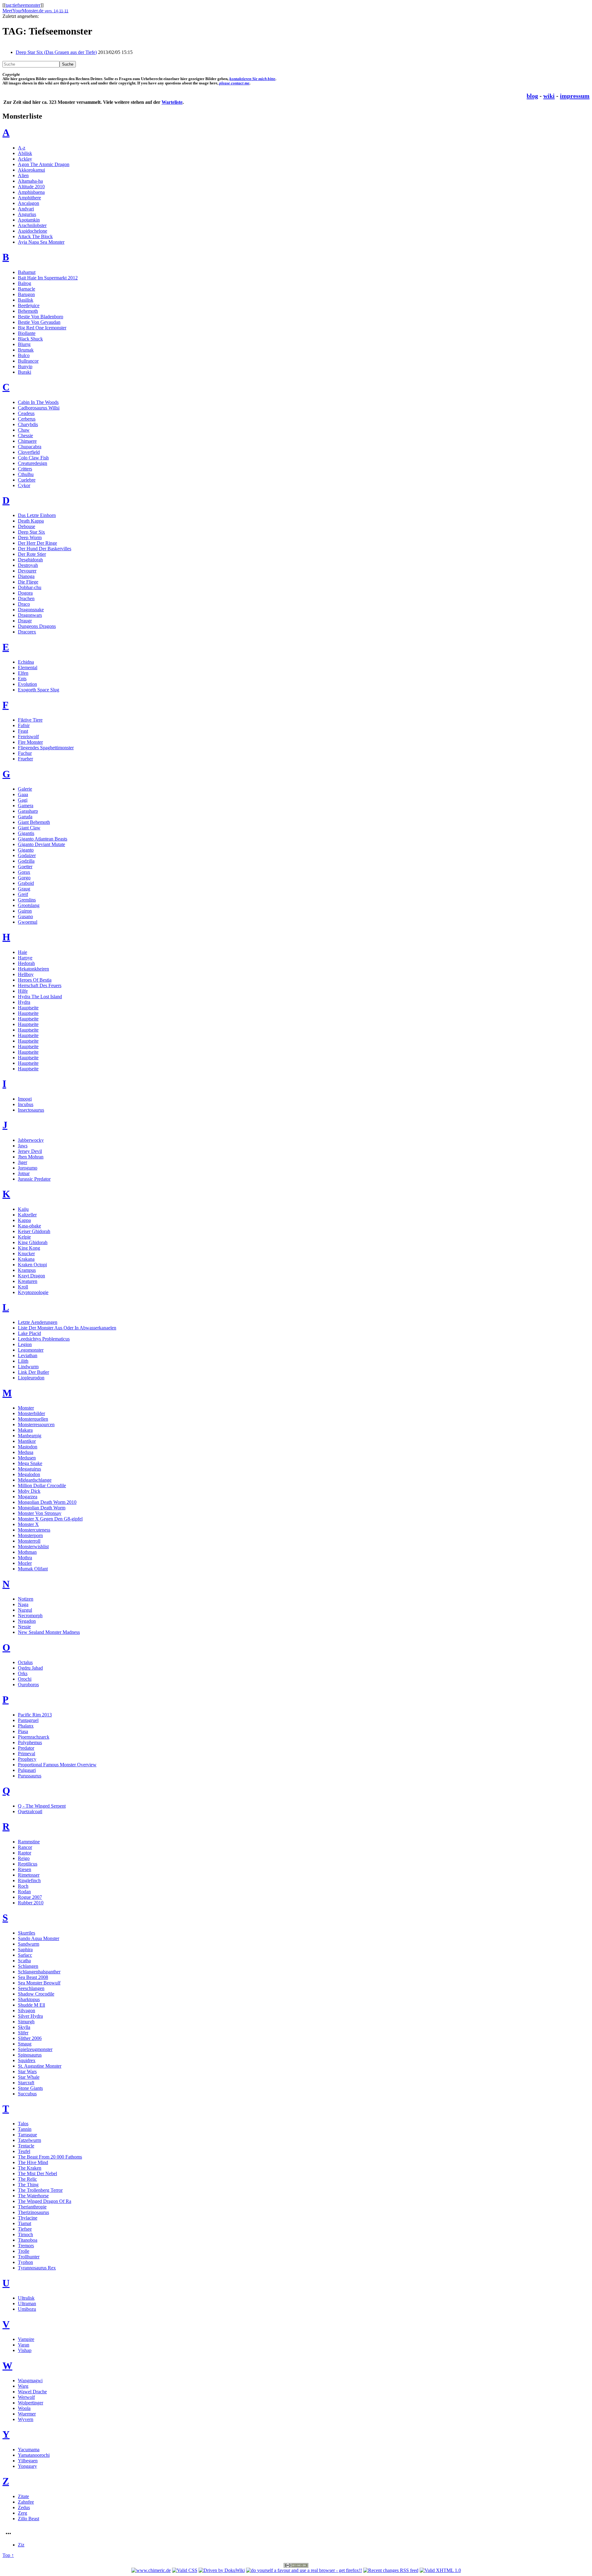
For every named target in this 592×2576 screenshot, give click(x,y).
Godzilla (26, 861)
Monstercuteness (34, 1530)
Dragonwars (30, 615)
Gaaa (23, 794)
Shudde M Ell (31, 2005)
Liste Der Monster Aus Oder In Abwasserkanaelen (67, 1328)
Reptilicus (28, 1864)
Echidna (26, 662)
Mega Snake (30, 1463)
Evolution (27, 684)
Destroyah (28, 565)
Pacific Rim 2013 (35, 1715)
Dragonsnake (31, 610)
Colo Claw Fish (33, 458)
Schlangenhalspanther (39, 1972)
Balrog (25, 283)
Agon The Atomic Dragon (44, 164)
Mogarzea (28, 1497)
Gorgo (24, 878)
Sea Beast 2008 (33, 1977)
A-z (22, 148)
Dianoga (26, 576)
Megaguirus (29, 1469)
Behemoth (28, 311)
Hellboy (26, 974)
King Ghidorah (33, 1242)
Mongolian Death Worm (42, 1508)
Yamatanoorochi (34, 2455)
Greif (23, 894)
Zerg (23, 2513)
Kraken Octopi (32, 1265)
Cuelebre (27, 480)
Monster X (28, 1524)
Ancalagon (29, 203)
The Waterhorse (33, 2196)
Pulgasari (27, 1770)
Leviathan (28, 1355)
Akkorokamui (31, 170)
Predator (26, 1748)
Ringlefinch (29, 1880)
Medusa (26, 1452)
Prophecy (27, 1759)
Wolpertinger (31, 2403)
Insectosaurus (31, 1110)
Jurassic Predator (34, 1179)
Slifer (23, 2033)
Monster (26, 1408)
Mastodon (28, 1447)
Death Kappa (31, 521)
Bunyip (25, 366)
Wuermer (27, 2414)
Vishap (25, 2350)
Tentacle (26, 2146)
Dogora (25, 593)
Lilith (23, 1361)
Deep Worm (30, 537)
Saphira (25, 1949)
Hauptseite (28, 1008)
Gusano (25, 916)
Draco (24, 604)
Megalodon (29, 1474)
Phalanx (26, 1726)
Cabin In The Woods (38, 402)
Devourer (27, 571)
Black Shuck (30, 339)
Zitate (23, 2496)
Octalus (25, 1662)
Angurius (27, 214)
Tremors (26, 2246)
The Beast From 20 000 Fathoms (50, 2157)
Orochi (25, 1679)
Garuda (25, 817)
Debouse (27, 526)
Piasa (23, 1731)
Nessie (24, 1627)
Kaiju (23, 1209)
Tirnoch (25, 2234)
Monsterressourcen (36, 1424)
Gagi (23, 800)
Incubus (26, 1104)
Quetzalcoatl (30, 1811)
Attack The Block (35, 236)
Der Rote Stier (32, 554)
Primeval (27, 1754)
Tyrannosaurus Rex (37, 2268)
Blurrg (24, 344)
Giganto (26, 850)
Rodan (24, 1892)
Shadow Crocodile (36, 1994)
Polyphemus (30, 1742)
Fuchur (25, 753)
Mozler (25, 1563)
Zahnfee (26, 2502)
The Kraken (30, 2168)
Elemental (28, 667)
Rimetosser (29, 1875)
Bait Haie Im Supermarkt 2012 (48, 278)
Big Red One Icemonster (42, 328)
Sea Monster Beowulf (39, 1983)
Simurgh (26, 2022)
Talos (23, 2124)
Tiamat (25, 2223)
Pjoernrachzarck (34, 1737)
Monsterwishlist (33, 1546)
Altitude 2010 (31, 187)
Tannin (25, 2129)
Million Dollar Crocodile (42, 1485)
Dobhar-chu (30, 587)
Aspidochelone (33, 231)
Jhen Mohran (31, 1157)
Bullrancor (28, 361)
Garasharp (28, 811)
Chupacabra (30, 447)
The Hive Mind (33, 2162)
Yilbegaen (28, 2461)
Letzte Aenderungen (38, 1322)
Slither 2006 (30, 2038)
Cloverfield (29, 452)
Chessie (25, 435)
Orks (23, 1673)
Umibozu (27, 2309)
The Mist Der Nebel (37, 2173)
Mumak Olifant (33, 1569)
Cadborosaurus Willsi (39, 408)
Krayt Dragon (31, 1276)
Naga (23, 1604)
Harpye (25, 958)
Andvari (26, 209)
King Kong (29, 1248)
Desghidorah (30, 560)
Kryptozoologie (33, 1292)
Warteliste (172, 102)
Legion (25, 1344)
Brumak (26, 350)
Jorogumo (28, 1168)
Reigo (24, 1858)
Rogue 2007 (30, 1897)
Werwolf (26, 2397)
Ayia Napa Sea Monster (41, 242)
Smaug (25, 2044)
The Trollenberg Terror (40, 2190)
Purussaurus (30, 1776)
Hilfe (23, 991)
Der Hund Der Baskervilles (45, 549)
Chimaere (27, 441)
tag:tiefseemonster (23, 5)
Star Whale (29, 2077)
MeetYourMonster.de (35, 11)
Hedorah (26, 963)
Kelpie (24, 1237)
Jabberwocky (31, 1140)
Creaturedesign (33, 463)
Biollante (27, 333)
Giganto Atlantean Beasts (43, 839)
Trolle (24, 2251)
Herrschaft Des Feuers (40, 985)
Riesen (25, 1869)
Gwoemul (28, 922)
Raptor (25, 1853)
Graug (24, 889)
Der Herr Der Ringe (37, 543)
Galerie (25, 789)
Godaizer (27, 855)
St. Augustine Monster (40, 2066)
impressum (575, 96)
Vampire (26, 2339)
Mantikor (27, 1441)
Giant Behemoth (34, 822)
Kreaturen (28, 1281)
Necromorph (30, 1616)
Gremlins (27, 900)
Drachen (26, 598)
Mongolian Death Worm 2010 (47, 1502)
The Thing (28, 2185)
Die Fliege (28, 582)
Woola (24, 2408)
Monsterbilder (31, 1413)
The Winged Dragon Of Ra (45, 2201)
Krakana (26, 1259)
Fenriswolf (28, 737)
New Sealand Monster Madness (49, 1632)
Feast (23, 731)
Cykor (24, 485)
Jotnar (24, 1173)
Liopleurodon (31, 1378)
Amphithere (29, 198)
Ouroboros (28, 1685)
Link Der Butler (33, 1372)
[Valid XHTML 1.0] (440, 2570)
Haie (23, 952)
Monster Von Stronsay (40, 1513)
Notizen (26, 1599)
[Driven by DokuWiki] (222, 2570)
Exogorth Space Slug (39, 690)
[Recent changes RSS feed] (391, 2570)
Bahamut (27, 272)
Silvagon (27, 2010)
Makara (25, 1430)
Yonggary (27, 2466)
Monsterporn (30, 1535)
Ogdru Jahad (30, 1668)
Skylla (24, 2027)
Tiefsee (25, 2229)
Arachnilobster (32, 225)
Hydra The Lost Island (40, 997)
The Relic (27, 2179)
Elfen (23, 673)
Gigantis (26, 833)
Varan (24, 2345)
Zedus (24, 2507)
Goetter (25, 867)
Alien (23, 175)
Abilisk (25, 153)
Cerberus (27, 419)
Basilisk (26, 300)
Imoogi (25, 1099)
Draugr (25, 621)
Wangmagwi (30, 2381)
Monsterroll (29, 1541)
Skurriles (27, 1933)
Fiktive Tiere (30, 720)
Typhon (25, 2262)
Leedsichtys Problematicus (44, 1339)
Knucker (26, 1253)
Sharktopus (29, 1999)
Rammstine (29, 1842)
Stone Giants (30, 2088)
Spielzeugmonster (35, 2049)
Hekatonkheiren (33, 969)
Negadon (27, 1621)
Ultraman (27, 2303)
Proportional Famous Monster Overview (57, 1765)
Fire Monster (30, 742)
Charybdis (28, 424)
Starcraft (26, 2083)
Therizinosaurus (33, 2212)
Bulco (24, 355)
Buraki (25, 372)
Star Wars (27, 2071)
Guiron (25, 911)
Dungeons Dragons (37, 626)
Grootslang (29, 905)
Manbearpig (30, 1436)
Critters (25, 469)
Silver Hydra (30, 2016)
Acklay (25, 159)
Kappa (24, 1220)
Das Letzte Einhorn (37, 515)
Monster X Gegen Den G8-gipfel (50, 1519)
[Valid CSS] (185, 2570)
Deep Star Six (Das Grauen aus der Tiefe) (56, 52)
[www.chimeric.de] (151, 2570)
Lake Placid (29, 1333)
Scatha (24, 1961)
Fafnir (24, 725)
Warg (23, 2386)
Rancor (25, 1847)
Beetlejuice (29, 305)
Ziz (21, 2545)
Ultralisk (26, 2298)
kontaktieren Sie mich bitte (252, 79)
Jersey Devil (30, 1151)
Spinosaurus (30, 2055)
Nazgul (25, 1610)
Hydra (24, 1002)
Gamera (26, 806)
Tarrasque (27, 2135)
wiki (549, 96)
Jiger (23, 1162)
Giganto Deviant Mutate (41, 844)
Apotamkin (29, 220)
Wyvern (26, 2419)
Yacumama (29, 2450)
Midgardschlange (35, 1480)
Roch (23, 1886)
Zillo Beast (29, 2519)
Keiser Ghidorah (34, 1231)
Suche (68, 64)
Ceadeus (26, 413)
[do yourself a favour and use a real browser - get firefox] (304, 2570)
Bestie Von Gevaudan (39, 322)
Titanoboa (28, 2240)
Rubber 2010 (31, 1903)
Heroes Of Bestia (35, 980)
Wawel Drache (32, 2392)
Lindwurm (28, 1367)
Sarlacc (25, 1955)
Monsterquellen (33, 1419)
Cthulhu (26, 474)
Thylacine (28, 2218)
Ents (22, 679)
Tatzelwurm (29, 2140)
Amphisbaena (31, 192)
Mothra (25, 1558)
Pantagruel (28, 1720)
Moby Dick (29, 1491)
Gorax (24, 872)
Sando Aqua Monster (39, 1938)
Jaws (23, 1146)
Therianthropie (32, 2207)
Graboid (26, 883)
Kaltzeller (27, 1215)
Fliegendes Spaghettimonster (46, 748)
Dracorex (27, 632)
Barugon (26, 294)
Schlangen (28, 1966)
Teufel (24, 2151)
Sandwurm (29, 1944)
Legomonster (31, 1350)
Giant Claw (29, 828)
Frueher (25, 759)
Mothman (27, 1552)
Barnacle (27, 289)
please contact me (234, 83)
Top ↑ (8, 2555)
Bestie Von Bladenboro (41, 317)
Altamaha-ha (30, 181)
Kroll (23, 1287)
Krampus (27, 1270)
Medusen (27, 1458)
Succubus (27, 2094)
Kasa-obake (29, 1226)
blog (532, 96)
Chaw (24, 430)
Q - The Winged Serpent (42, 1806)
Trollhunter (29, 2257)
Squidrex (27, 2060)
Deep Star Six (31, 532)
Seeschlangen (31, 1988)
